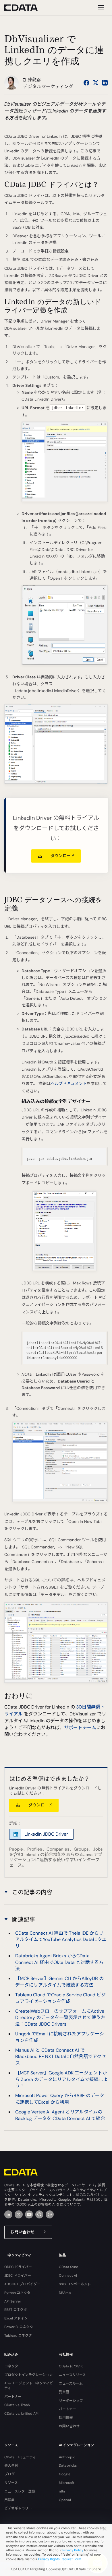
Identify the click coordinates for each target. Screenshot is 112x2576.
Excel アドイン (16, 2318)
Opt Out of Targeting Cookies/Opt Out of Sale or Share (56, 2569)
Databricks (68, 2466)
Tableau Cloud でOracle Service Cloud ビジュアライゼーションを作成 (60, 1998)
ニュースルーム (71, 2383)
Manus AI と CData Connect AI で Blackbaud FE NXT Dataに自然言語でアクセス (61, 2057)
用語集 (9, 2500)
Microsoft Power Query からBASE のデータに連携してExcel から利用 (60, 2099)
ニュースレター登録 (20, 2491)
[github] (39, 2214)
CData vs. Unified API (21, 2414)
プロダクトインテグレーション (28, 2375)
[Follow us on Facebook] (86, 83)
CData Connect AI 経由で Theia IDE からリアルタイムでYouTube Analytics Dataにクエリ (61, 1940)
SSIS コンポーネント (75, 2284)
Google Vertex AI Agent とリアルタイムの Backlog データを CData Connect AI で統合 (60, 2115)
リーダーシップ (71, 2401)
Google (65, 2474)
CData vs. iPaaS (17, 2405)
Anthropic (67, 2457)
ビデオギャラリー (18, 2508)
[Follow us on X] (96, 83)
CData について (71, 2366)
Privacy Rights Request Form (60, 2559)
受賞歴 (64, 2392)
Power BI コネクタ (19, 2327)
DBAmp (65, 2293)
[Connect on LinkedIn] (105, 83)
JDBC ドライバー (18, 2276)
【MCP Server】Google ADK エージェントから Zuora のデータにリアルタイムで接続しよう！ (61, 2079)
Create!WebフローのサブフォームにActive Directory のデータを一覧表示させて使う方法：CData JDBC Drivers (60, 2018)
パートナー (13, 2397)
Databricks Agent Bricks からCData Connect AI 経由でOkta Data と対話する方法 (59, 1962)
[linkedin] (8, 2214)
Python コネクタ (17, 2293)
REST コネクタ (16, 2310)
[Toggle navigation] (100, 8)
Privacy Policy (73, 2550)
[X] (19, 2214)
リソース (11, 2483)
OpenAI (65, 2500)
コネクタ (11, 2366)
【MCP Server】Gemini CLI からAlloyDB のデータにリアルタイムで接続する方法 (59, 1982)
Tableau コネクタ (18, 2336)
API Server (13, 2301)
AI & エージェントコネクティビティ (29, 2386)
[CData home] (25, 8)
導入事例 (11, 2466)
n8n (62, 2491)
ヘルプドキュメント (69, 1084)
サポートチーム (80, 1728)
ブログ (9, 2474)
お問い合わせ (22, 2232)
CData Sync (68, 2267)
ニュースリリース (72, 2375)
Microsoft (67, 2483)
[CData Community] (50, 2214)
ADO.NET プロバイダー (22, 2284)
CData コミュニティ (20, 2457)
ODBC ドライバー (18, 2267)
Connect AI (68, 2276)
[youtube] (29, 2214)
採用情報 (66, 2418)
